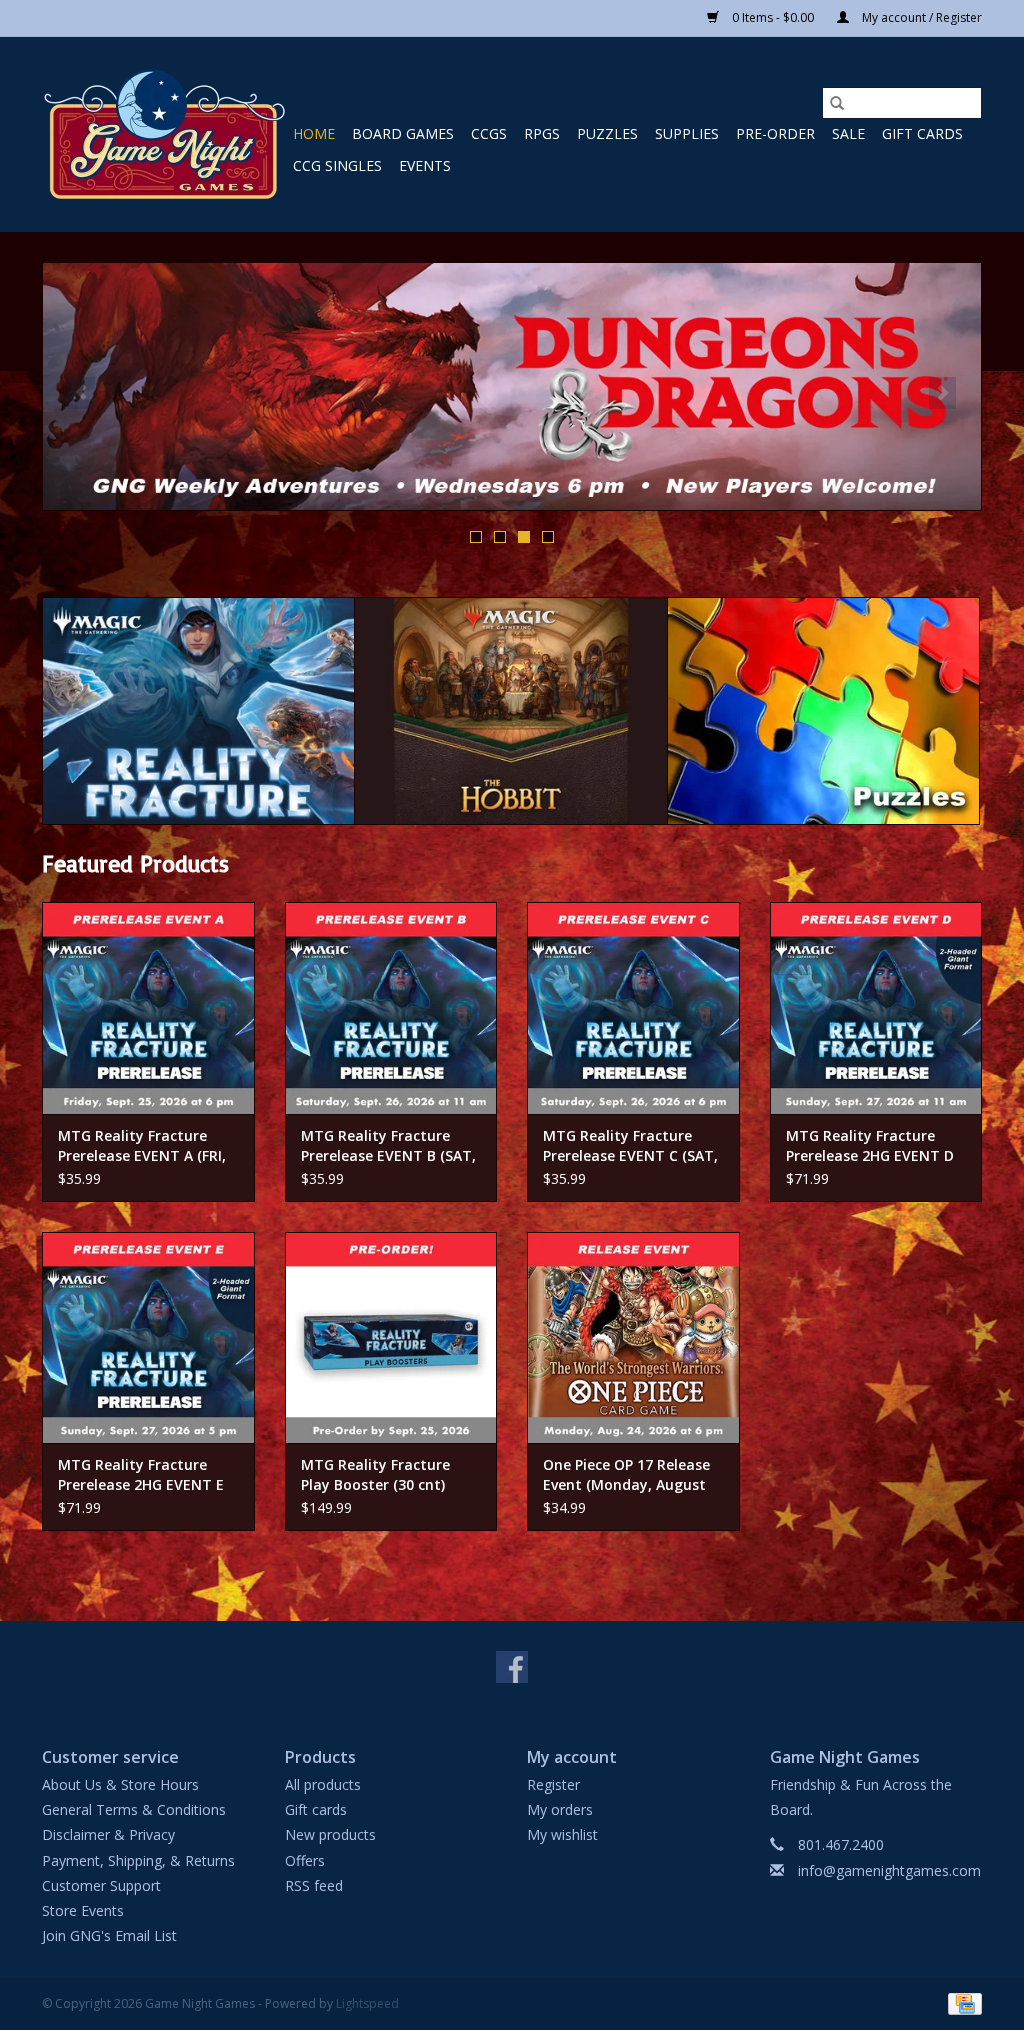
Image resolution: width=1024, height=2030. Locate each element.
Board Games (403, 133)
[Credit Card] (961, 2003)
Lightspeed (367, 2003)
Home (314, 133)
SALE (848, 133)
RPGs (542, 133)
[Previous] (81, 393)
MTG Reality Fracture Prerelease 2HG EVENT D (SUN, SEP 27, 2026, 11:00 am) (871, 1146)
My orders (560, 1809)
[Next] (942, 393)
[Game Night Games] (164, 134)
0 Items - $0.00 (773, 17)
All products (323, 1784)
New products (330, 1834)
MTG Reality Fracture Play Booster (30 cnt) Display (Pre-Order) (375, 1475)
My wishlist (562, 1834)
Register (553, 1784)
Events (425, 165)
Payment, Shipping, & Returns (138, 1860)
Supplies (687, 133)
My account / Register (920, 17)
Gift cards (922, 133)
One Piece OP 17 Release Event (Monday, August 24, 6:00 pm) (626, 1475)
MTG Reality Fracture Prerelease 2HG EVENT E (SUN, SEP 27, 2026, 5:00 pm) (141, 1475)
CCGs (489, 133)
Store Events (83, 1910)
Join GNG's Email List (109, 1935)
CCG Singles (337, 165)
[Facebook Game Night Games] (512, 1667)
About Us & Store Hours (120, 1784)
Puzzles (607, 133)
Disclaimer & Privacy (108, 1834)
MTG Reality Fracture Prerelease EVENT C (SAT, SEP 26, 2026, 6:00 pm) (630, 1146)
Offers (305, 1860)
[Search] (837, 103)
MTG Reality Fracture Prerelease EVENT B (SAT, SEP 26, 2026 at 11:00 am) (388, 1146)
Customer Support (101, 1885)
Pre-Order (775, 133)
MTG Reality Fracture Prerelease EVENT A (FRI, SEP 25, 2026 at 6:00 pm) (142, 1146)
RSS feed (314, 1885)
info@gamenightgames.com (889, 1870)
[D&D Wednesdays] (512, 386)
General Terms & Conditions (134, 1809)
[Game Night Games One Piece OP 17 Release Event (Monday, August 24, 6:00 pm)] (633, 1338)
